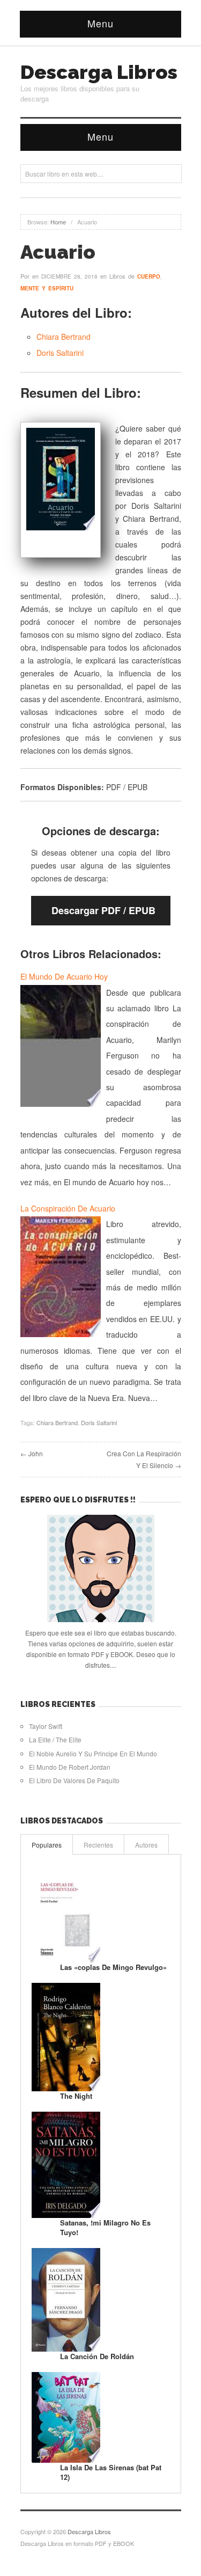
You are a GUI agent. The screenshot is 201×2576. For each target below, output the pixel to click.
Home (58, 222)
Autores (146, 1845)
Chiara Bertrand (64, 337)
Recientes (98, 1845)
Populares (47, 1845)
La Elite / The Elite (55, 1739)
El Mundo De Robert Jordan (70, 1767)
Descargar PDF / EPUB (103, 910)
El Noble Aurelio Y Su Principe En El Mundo (93, 1753)
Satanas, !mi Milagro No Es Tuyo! (105, 2227)
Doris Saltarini (60, 353)
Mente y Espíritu (47, 288)
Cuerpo (149, 276)
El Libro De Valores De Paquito (74, 1780)
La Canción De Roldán (97, 2356)
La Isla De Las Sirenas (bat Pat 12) (111, 2472)
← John (32, 1453)
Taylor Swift (46, 1726)
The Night (76, 2096)
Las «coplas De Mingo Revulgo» (113, 1967)
